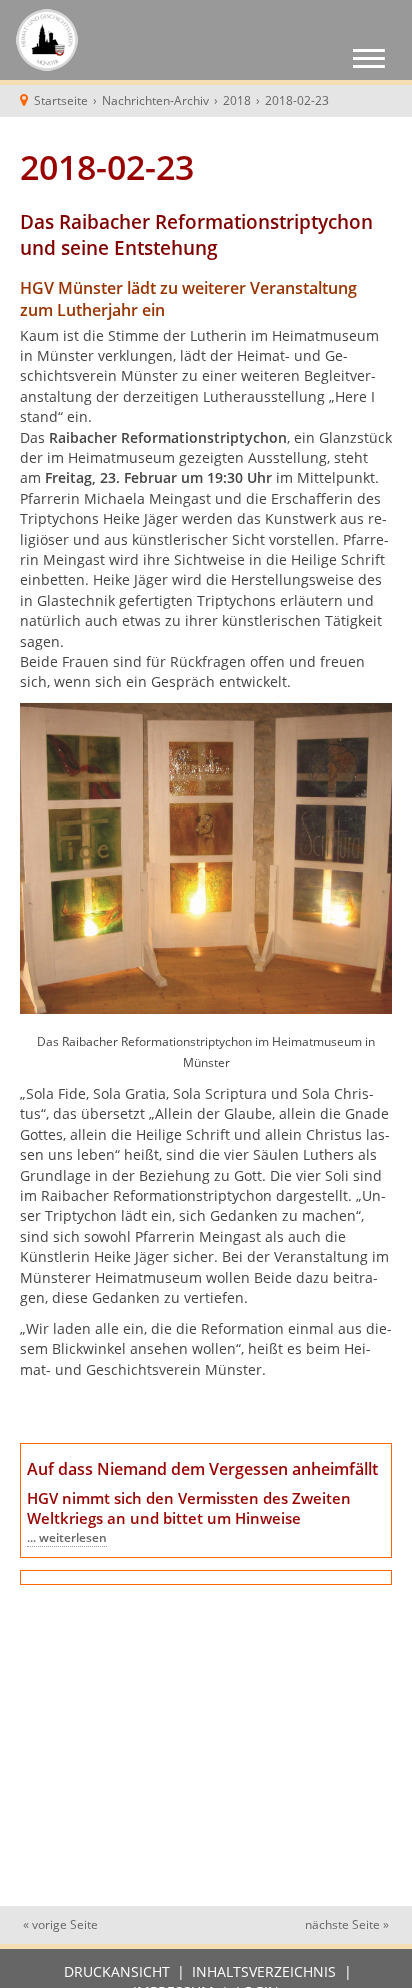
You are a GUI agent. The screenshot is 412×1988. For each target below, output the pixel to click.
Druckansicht (117, 1971)
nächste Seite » (347, 1924)
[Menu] (369, 61)
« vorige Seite (60, 1924)
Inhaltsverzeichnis (264, 1971)
